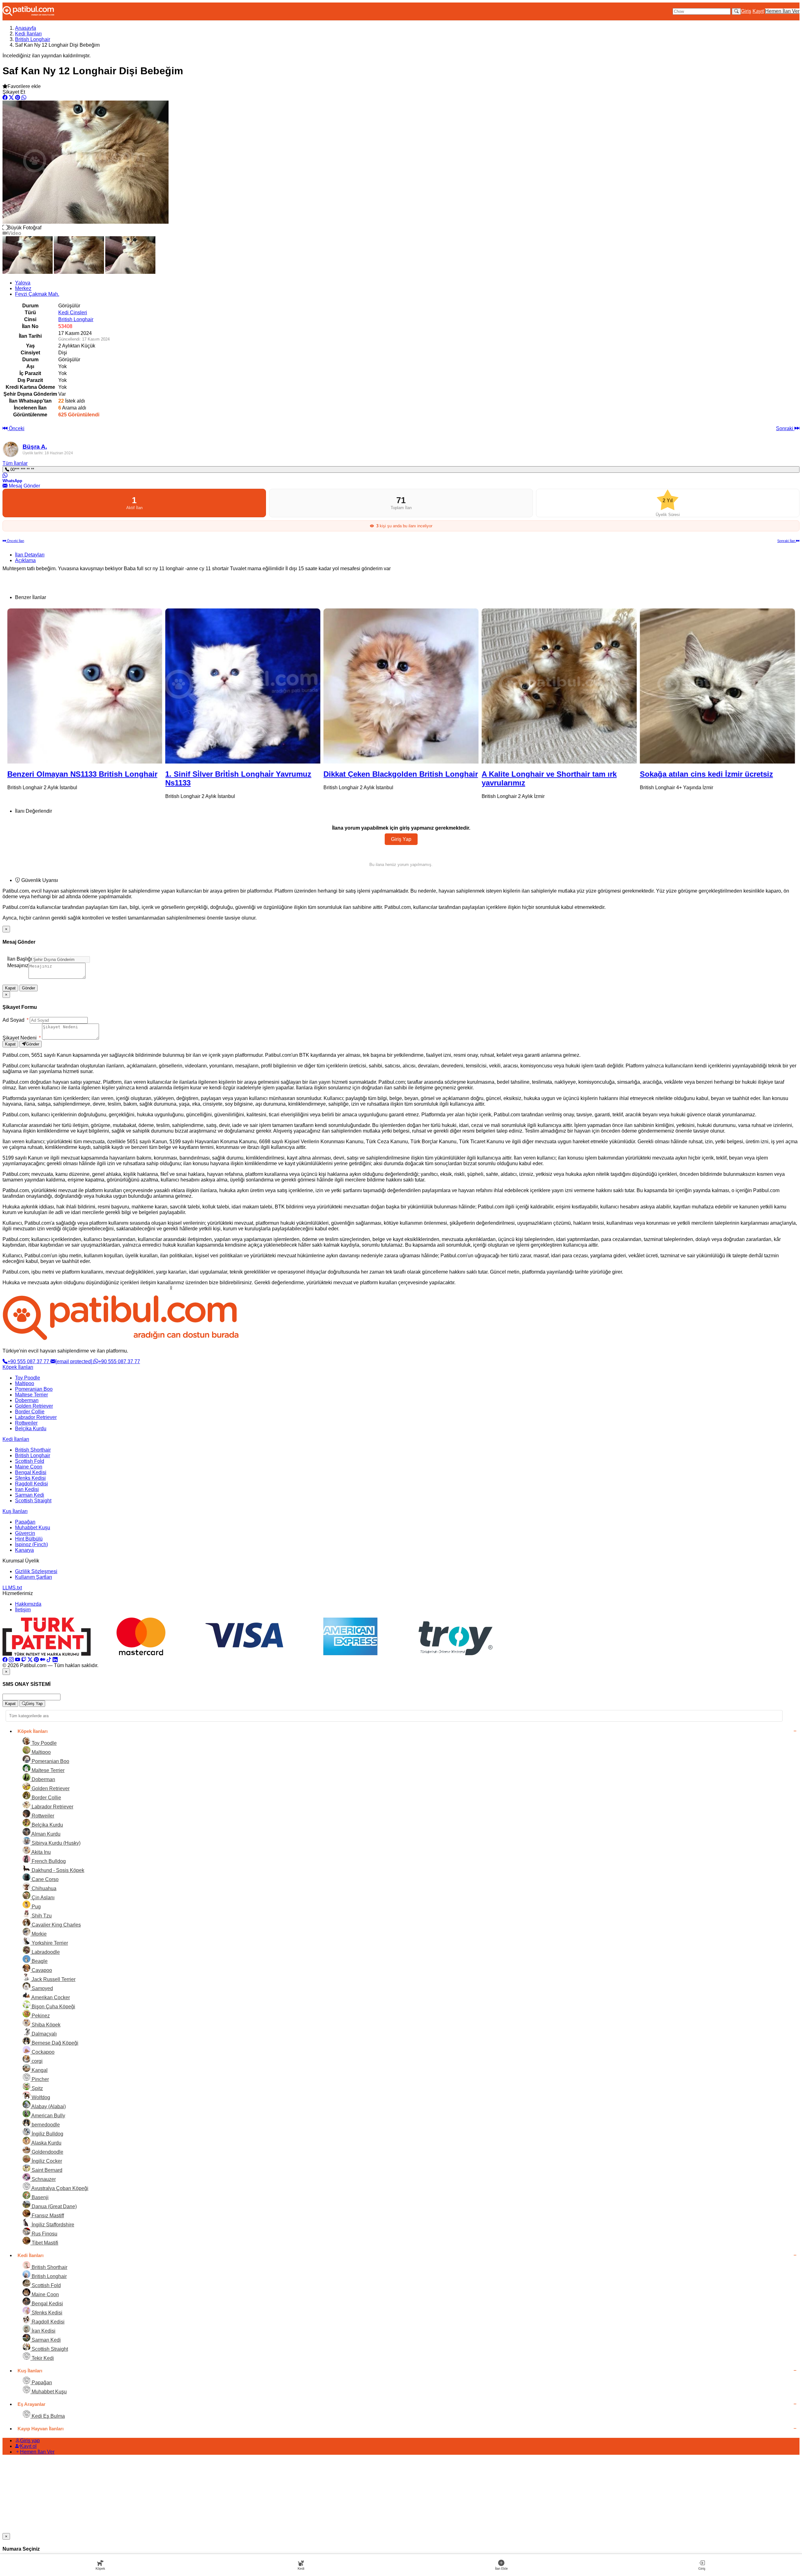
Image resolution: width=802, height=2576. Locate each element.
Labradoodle (45, 1952)
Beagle (39, 1961)
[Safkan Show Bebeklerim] (650, 686)
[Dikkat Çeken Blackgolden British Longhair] (176, 686)
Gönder (29, 988)
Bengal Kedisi (31, 1472)
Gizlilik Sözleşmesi (36, 1571)
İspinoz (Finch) (31, 1544)
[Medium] (43, 1660)
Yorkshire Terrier (49, 1943)
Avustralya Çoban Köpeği (59, 2188)
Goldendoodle (47, 2152)
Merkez (23, 288)
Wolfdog (40, 2097)
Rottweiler (26, 1423)
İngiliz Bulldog (47, 2134)
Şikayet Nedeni (22, 1038)
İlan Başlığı (20, 959)
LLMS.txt (12, 1588)
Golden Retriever (34, 1406)
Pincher (40, 2079)
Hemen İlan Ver (782, 11)
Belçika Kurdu (31, 1429)
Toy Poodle (28, 1378)
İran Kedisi (27, 1489)
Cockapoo (42, 2052)
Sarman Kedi (30, 1495)
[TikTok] (49, 1660)
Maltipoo (25, 1383)
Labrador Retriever (36, 1417)
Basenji (39, 2197)
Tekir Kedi (42, 2358)
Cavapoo (41, 1970)
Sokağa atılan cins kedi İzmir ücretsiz (481, 774)
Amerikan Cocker (50, 1997)
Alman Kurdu (45, 1834)
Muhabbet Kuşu (33, 1528)
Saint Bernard (46, 2170)
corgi (36, 2061)
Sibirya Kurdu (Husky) (55, 1843)
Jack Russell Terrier (53, 1979)
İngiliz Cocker (46, 2161)
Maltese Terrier (31, 1395)
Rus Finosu (44, 2234)
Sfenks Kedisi (30, 1478)
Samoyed (42, 1988)
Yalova (23, 283)
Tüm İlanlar (15, 463)
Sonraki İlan (787, 541)
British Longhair (33, 39)
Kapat (10, 988)
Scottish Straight (33, 1501)
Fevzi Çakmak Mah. (37, 294)
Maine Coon (29, 1467)
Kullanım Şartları (34, 1577)
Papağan (25, 1522)
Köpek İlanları (18, 1367)
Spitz (37, 2088)
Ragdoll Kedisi (31, 1484)
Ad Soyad (16, 1020)
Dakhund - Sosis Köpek (57, 1870)
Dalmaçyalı (44, 2034)
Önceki (16, 428)
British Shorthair (33, 1450)
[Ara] (736, 11)
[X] (30, 1660)
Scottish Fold (30, 1461)
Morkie (39, 1934)
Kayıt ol (28, 2446)
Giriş (746, 11)
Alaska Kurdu (46, 2143)
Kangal (39, 2070)
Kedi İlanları (28, 34)
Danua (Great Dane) (54, 2206)
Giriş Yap (401, 839)
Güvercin (25, 1533)
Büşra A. (35, 447)
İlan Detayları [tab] (30, 555)
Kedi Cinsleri (73, 313)
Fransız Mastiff (47, 2216)
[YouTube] (18, 1660)
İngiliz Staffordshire (52, 2225)
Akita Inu (41, 1852)
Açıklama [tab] (25, 560)
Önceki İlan (15, 541)
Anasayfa (26, 28)
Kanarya (24, 1550)
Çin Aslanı (42, 1898)
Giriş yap (30, 2440)
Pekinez (40, 2016)
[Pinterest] (36, 1660)
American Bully (48, 2116)
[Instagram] (11, 1660)
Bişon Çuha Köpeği (53, 2007)
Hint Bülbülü (29, 1539)
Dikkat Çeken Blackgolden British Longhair (175, 774)
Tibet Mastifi (44, 2243)
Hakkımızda (28, 1604)
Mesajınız (18, 965)
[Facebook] (5, 1660)
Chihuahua (43, 1888)
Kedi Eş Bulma (48, 2416)
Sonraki (785, 428)
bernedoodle (45, 2125)
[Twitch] (24, 1660)
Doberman (27, 1400)
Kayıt (758, 11)
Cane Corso (44, 1879)
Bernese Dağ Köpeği (54, 2043)
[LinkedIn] (55, 1660)
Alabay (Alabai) (48, 2107)
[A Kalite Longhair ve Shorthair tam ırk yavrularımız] (333, 686)
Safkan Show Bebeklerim (617, 774)
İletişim (23, 1610)
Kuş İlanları (15, 1511)
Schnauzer (43, 2179)
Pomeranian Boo (34, 1389)
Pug (36, 1907)
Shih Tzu (41, 1916)
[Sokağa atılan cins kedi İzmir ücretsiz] (492, 686)
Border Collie (30, 1412)
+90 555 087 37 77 (29, 1361)
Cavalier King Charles (56, 1925)
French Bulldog (48, 1861)
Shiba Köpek (45, 2025)
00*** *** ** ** (22, 469)
